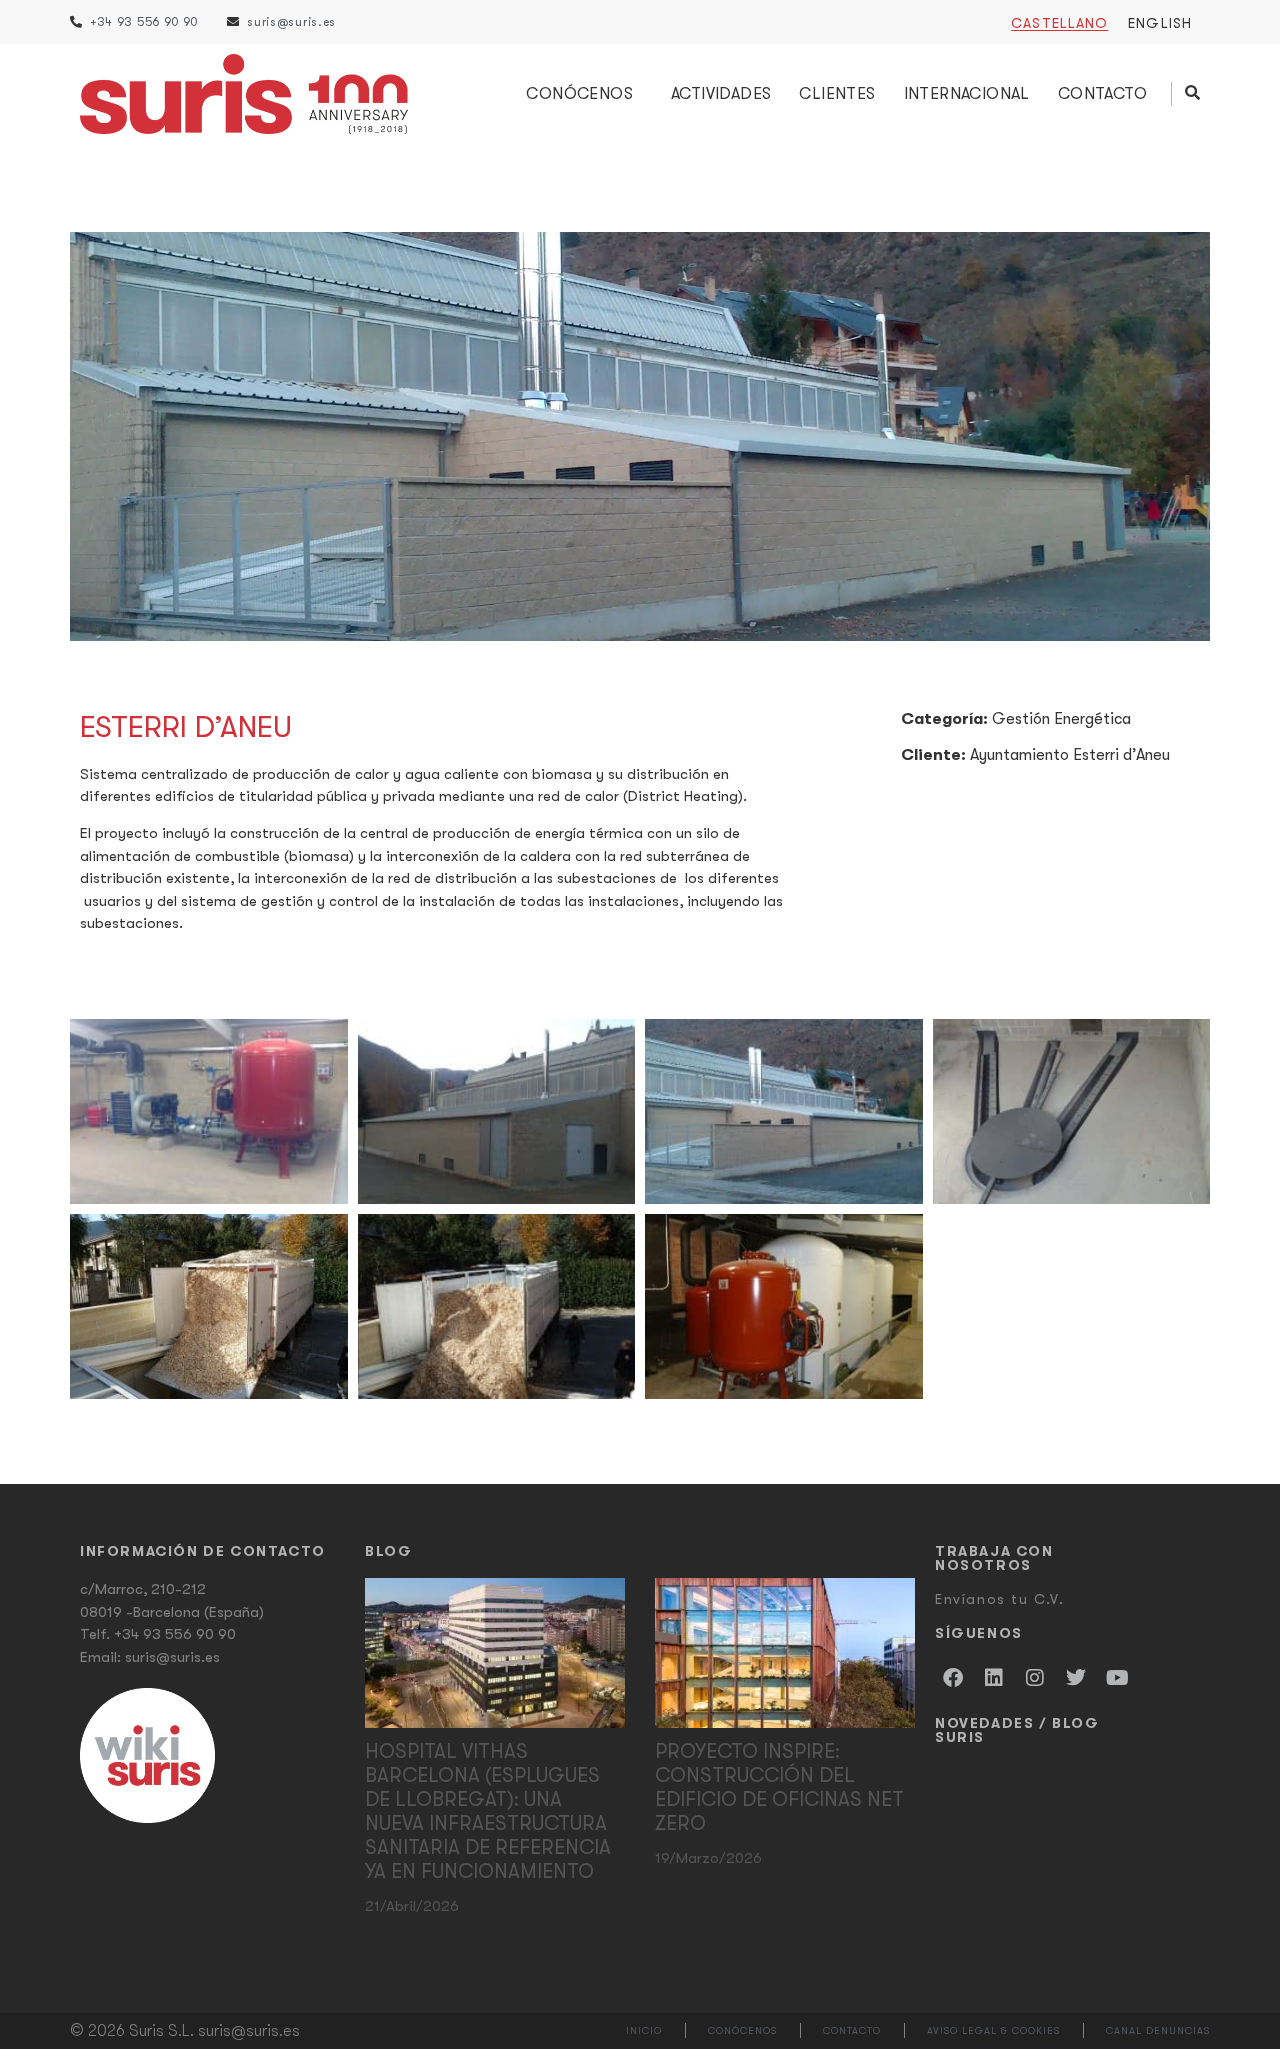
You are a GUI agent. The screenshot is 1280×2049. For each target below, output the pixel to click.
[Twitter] (1076, 1678)
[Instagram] (1035, 1678)
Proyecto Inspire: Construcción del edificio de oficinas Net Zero (779, 1787)
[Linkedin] (994, 1678)
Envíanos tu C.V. (1000, 1599)
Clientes (837, 94)
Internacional (967, 94)
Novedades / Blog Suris (1017, 1730)
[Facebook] (953, 1678)
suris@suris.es (172, 1657)
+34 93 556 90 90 (175, 1634)
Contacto (1102, 94)
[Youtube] (1117, 1678)
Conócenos (579, 94)
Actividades (721, 94)
